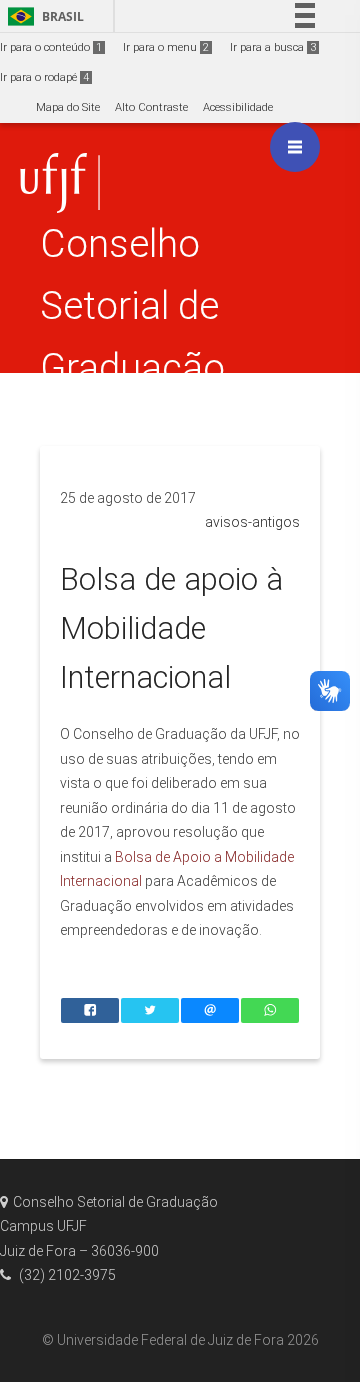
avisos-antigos (252, 522)
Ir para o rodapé (44, 77)
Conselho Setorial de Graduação (132, 305)
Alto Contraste (151, 107)
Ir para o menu (166, 47)
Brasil (42, 16)
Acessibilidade (238, 107)
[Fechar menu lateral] (295, 147)
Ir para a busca (273, 47)
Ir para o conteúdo (51, 47)
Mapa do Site (68, 107)
